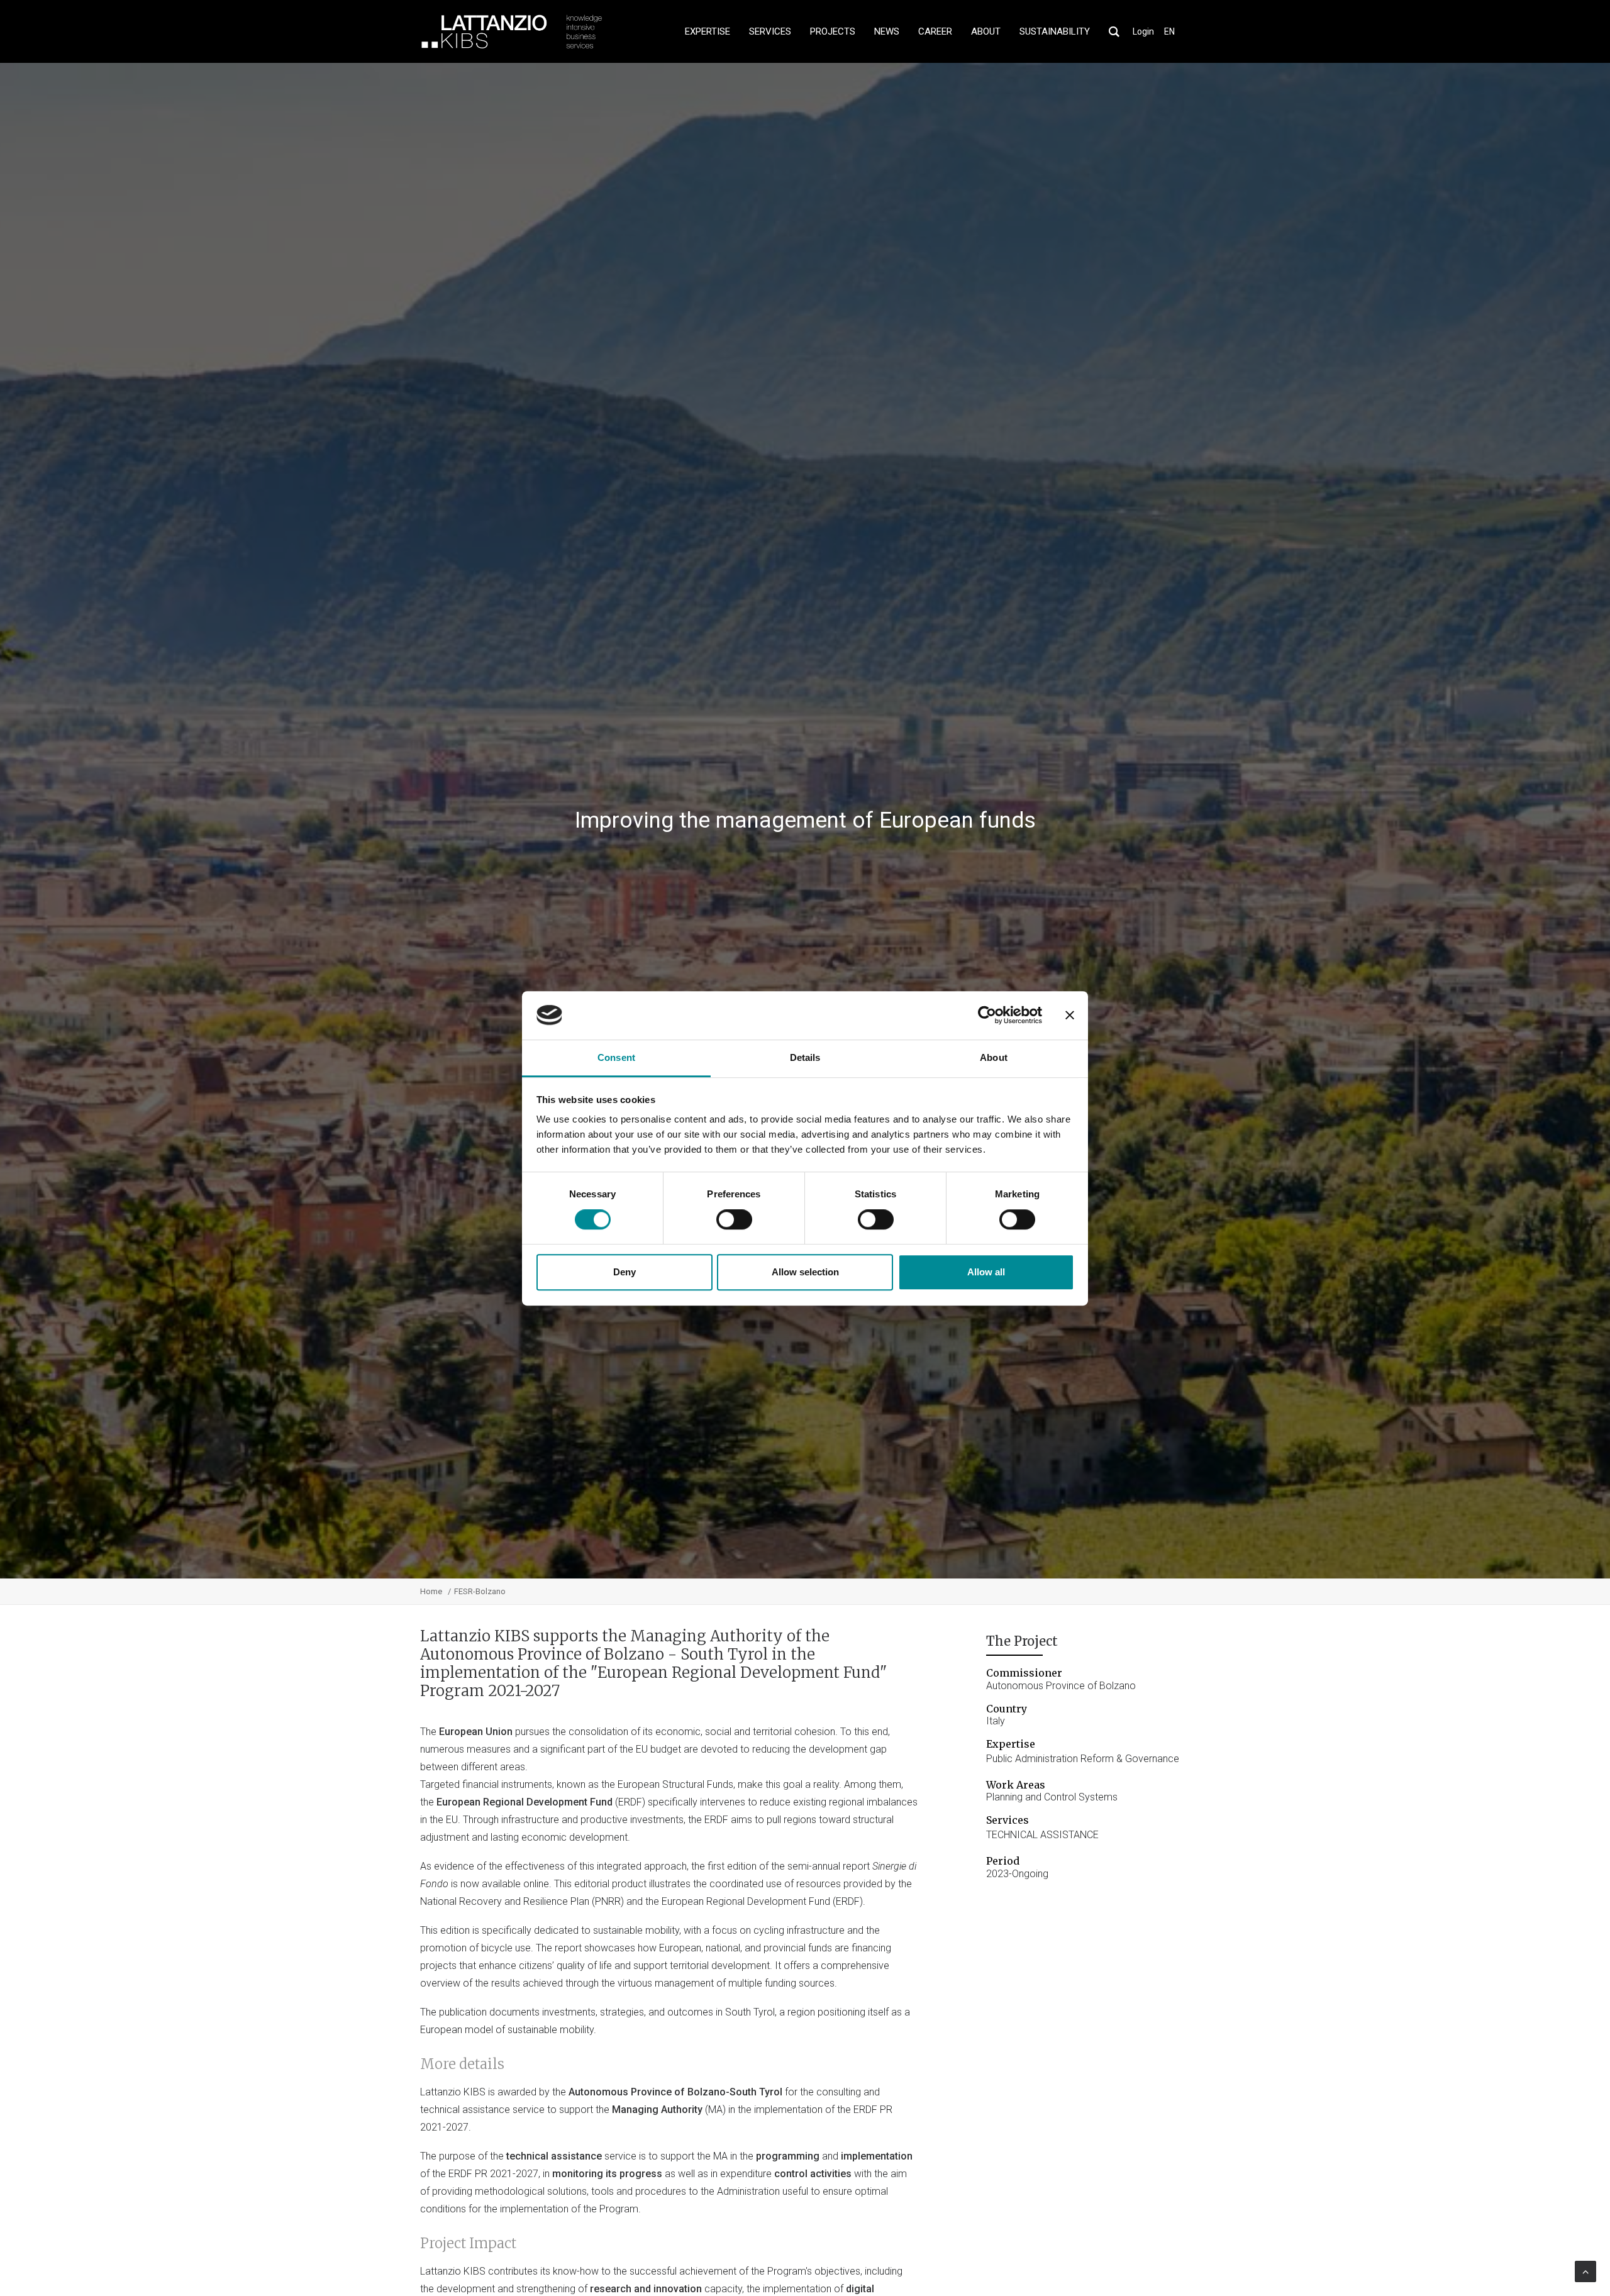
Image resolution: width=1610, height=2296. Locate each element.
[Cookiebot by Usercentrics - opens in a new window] (987, 1015)
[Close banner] (1070, 1015)
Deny (625, 1272)
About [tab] (994, 1057)
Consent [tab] (616, 1057)
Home (431, 1591)
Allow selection (805, 1272)
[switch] (734, 1219)
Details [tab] (805, 1057)
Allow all (986, 1272)
